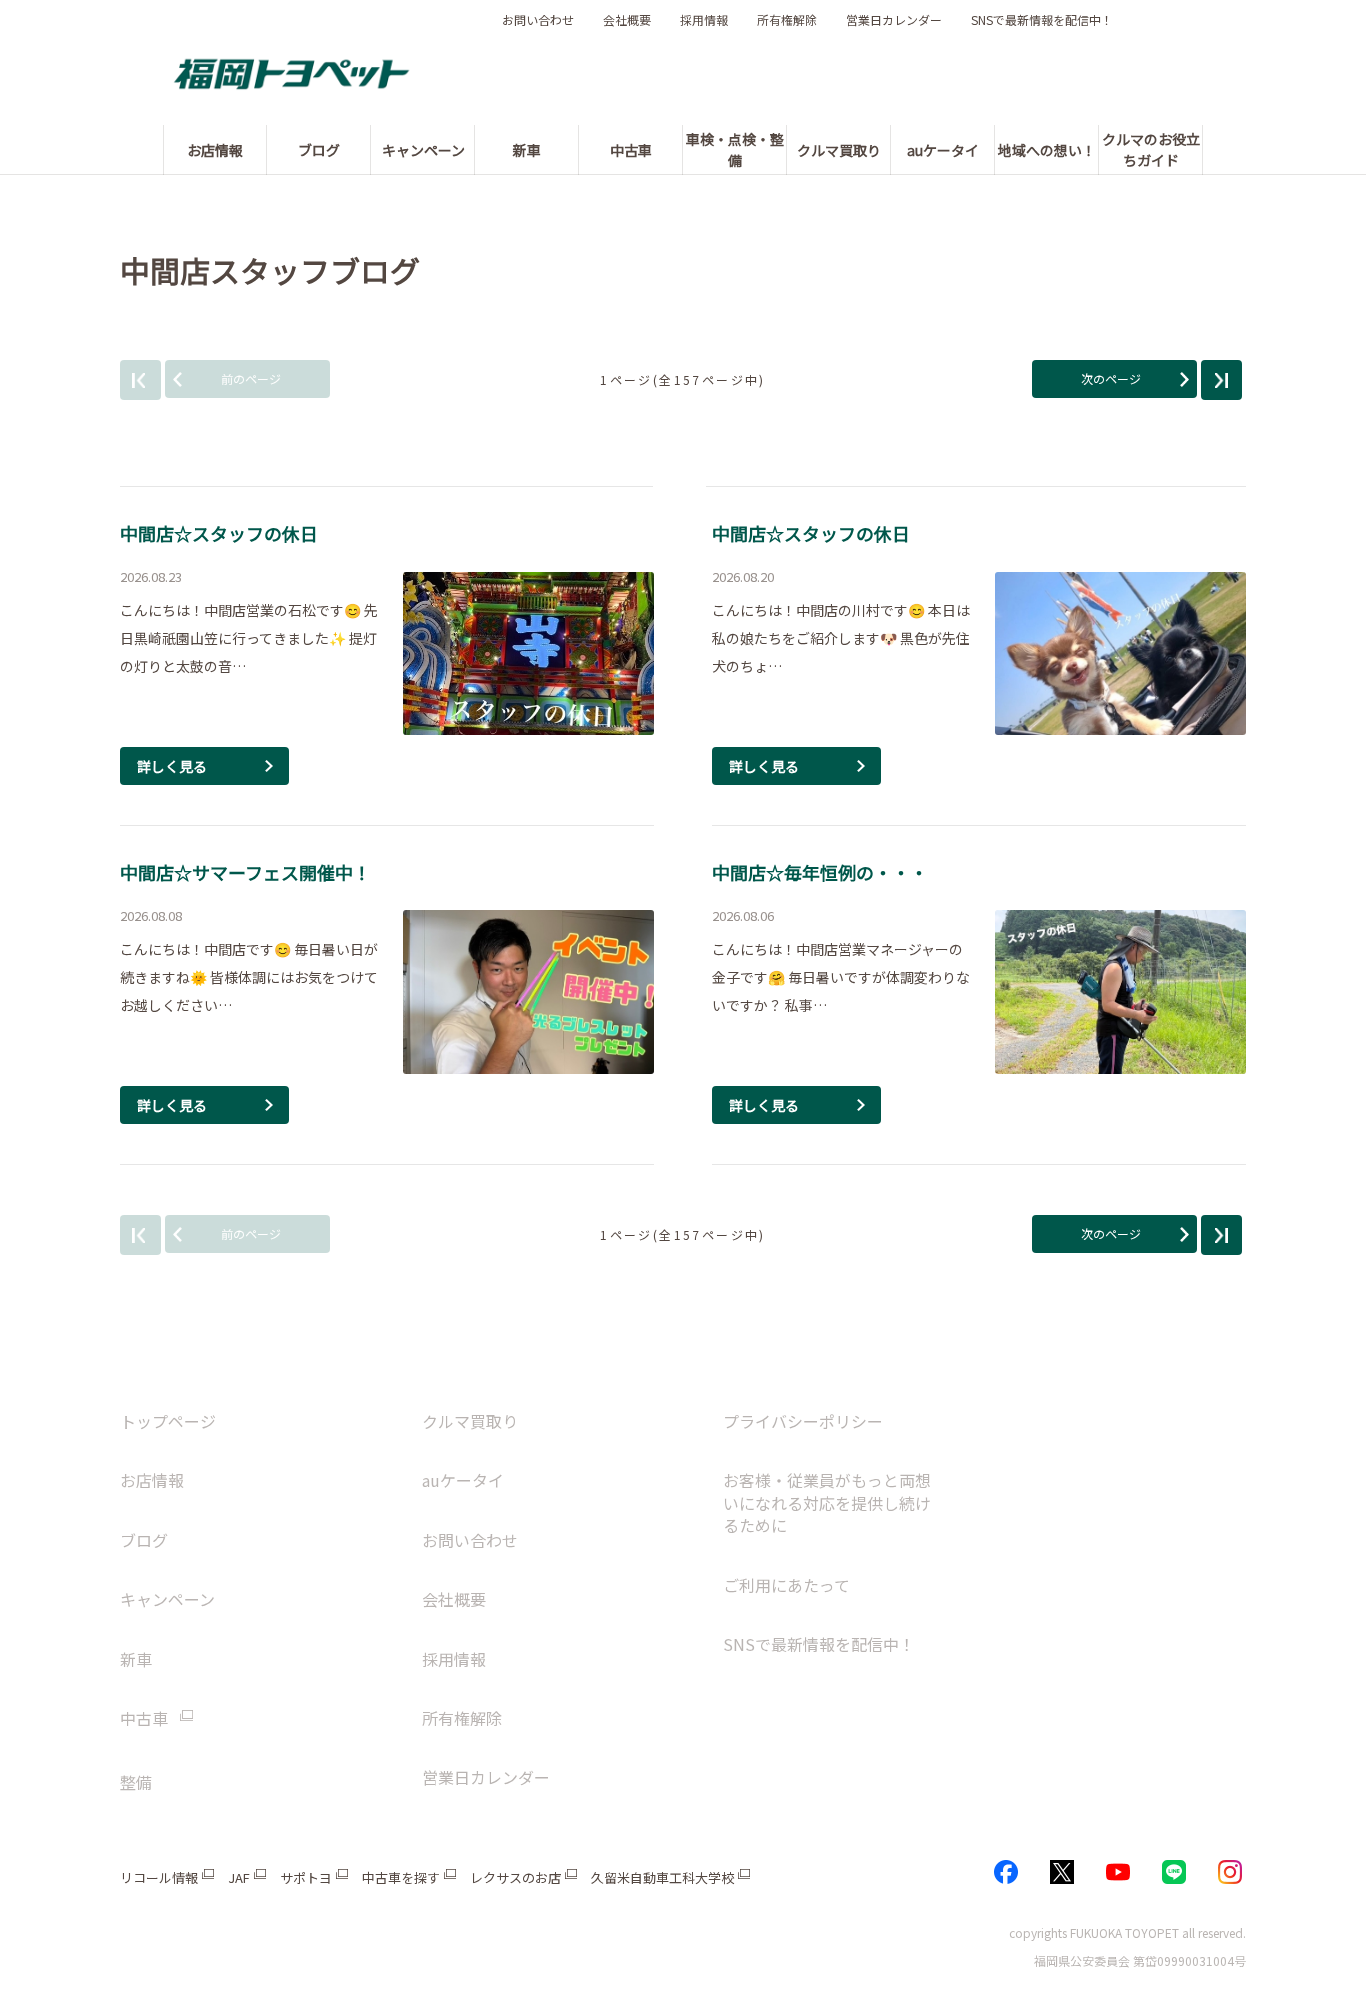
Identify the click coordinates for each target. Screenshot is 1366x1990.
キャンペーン (167, 1599)
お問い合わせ (538, 20)
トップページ (168, 1421)
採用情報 (704, 20)
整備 (136, 1782)
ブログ (144, 1540)
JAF (239, 1877)
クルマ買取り (470, 1421)
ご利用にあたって (786, 1585)
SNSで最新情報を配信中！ (1042, 20)
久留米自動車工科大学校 (662, 1877)
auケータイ (463, 1480)
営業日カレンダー (894, 20)
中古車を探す (401, 1877)
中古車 (144, 1718)
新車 (136, 1659)
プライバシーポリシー (803, 1421)
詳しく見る (172, 766)
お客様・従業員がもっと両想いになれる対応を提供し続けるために (827, 1502)
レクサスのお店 (515, 1877)
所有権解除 (787, 20)
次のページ (1111, 378)
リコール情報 (159, 1877)
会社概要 (627, 20)
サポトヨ (306, 1877)
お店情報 (152, 1480)
